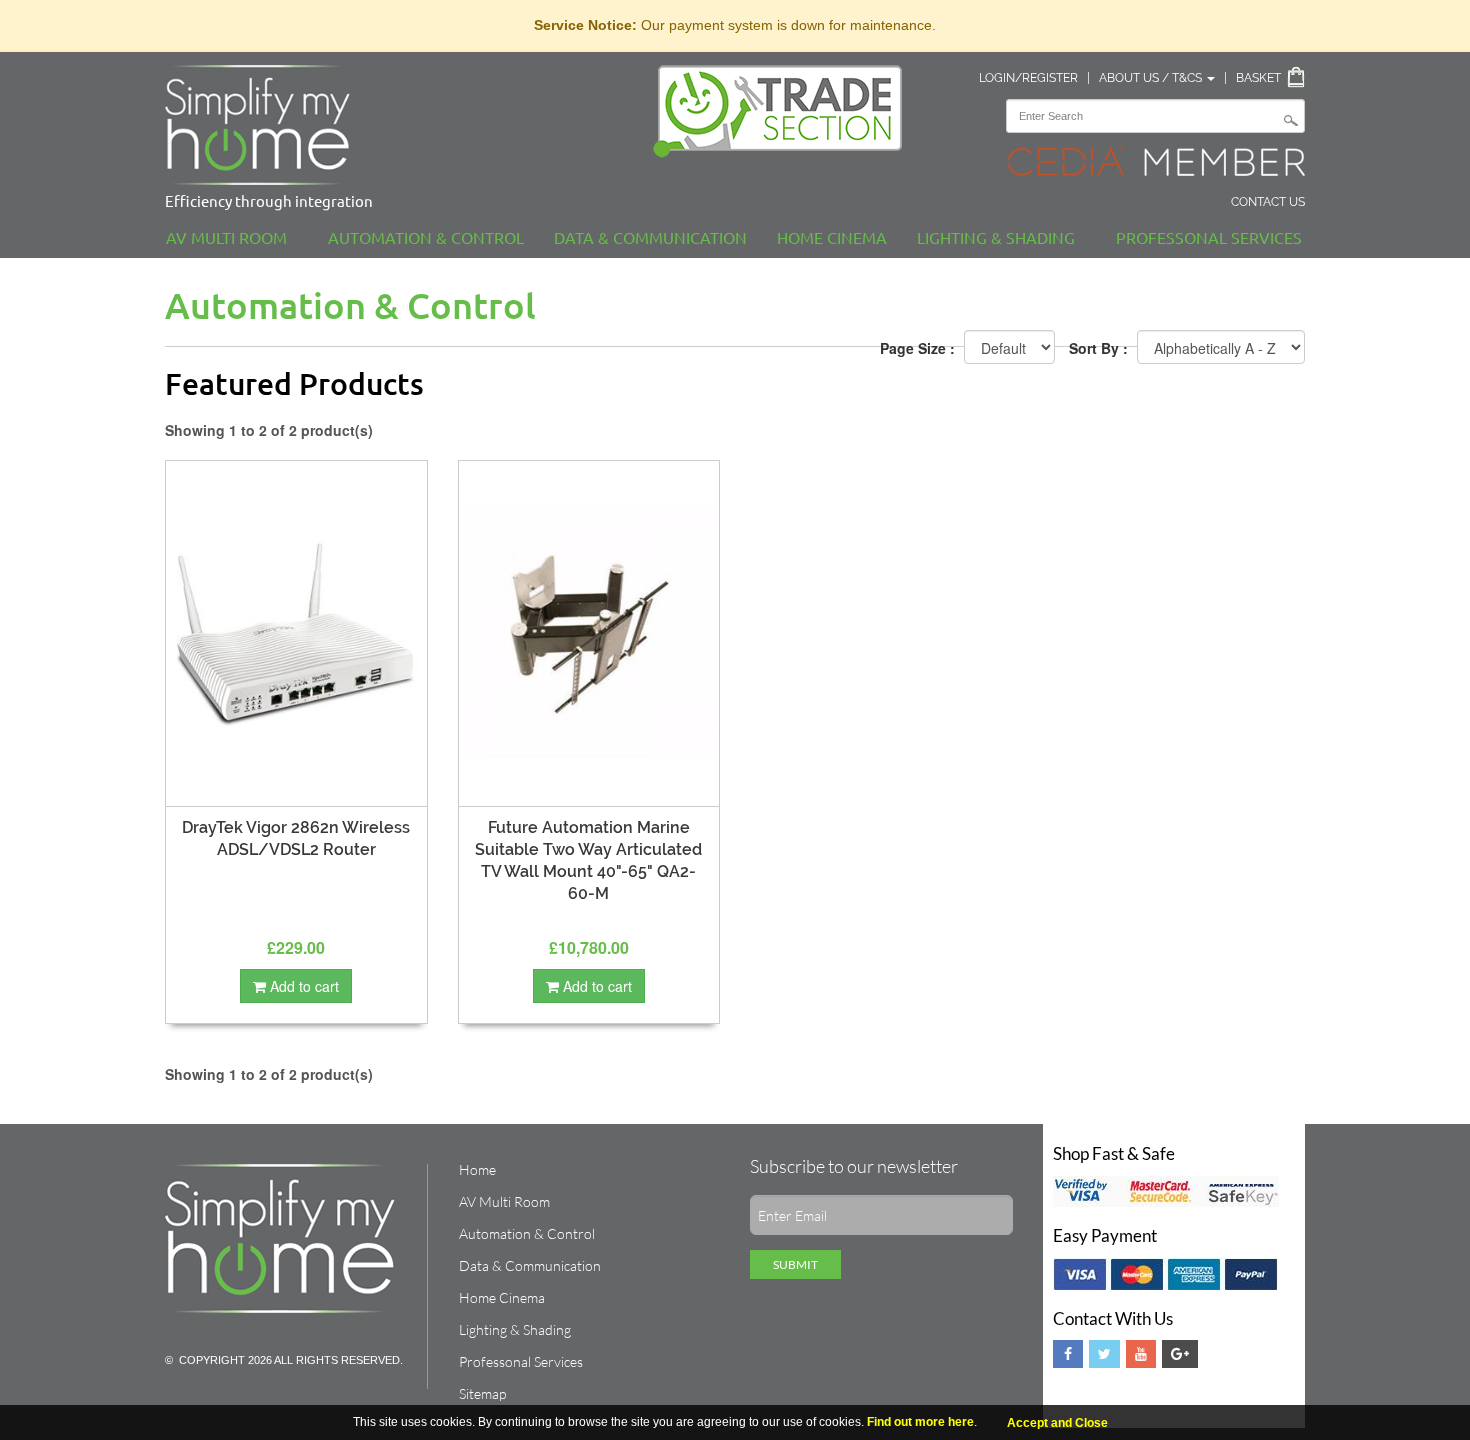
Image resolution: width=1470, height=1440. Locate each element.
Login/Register (1028, 78)
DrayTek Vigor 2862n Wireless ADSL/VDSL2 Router (296, 838)
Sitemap (482, 1393)
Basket (1258, 78)
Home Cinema (832, 237)
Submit (795, 1264)
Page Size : (917, 348)
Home (477, 1169)
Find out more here (920, 1422)
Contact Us (1268, 202)
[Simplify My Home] (394, 125)
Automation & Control (426, 237)
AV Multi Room (226, 237)
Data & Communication (650, 237)
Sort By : (1098, 348)
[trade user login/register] (784, 111)
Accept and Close (1057, 1423)
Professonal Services (1209, 237)
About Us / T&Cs (1152, 78)
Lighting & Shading (996, 237)
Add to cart (302, 986)
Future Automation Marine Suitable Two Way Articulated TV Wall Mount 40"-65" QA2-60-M (588, 860)
